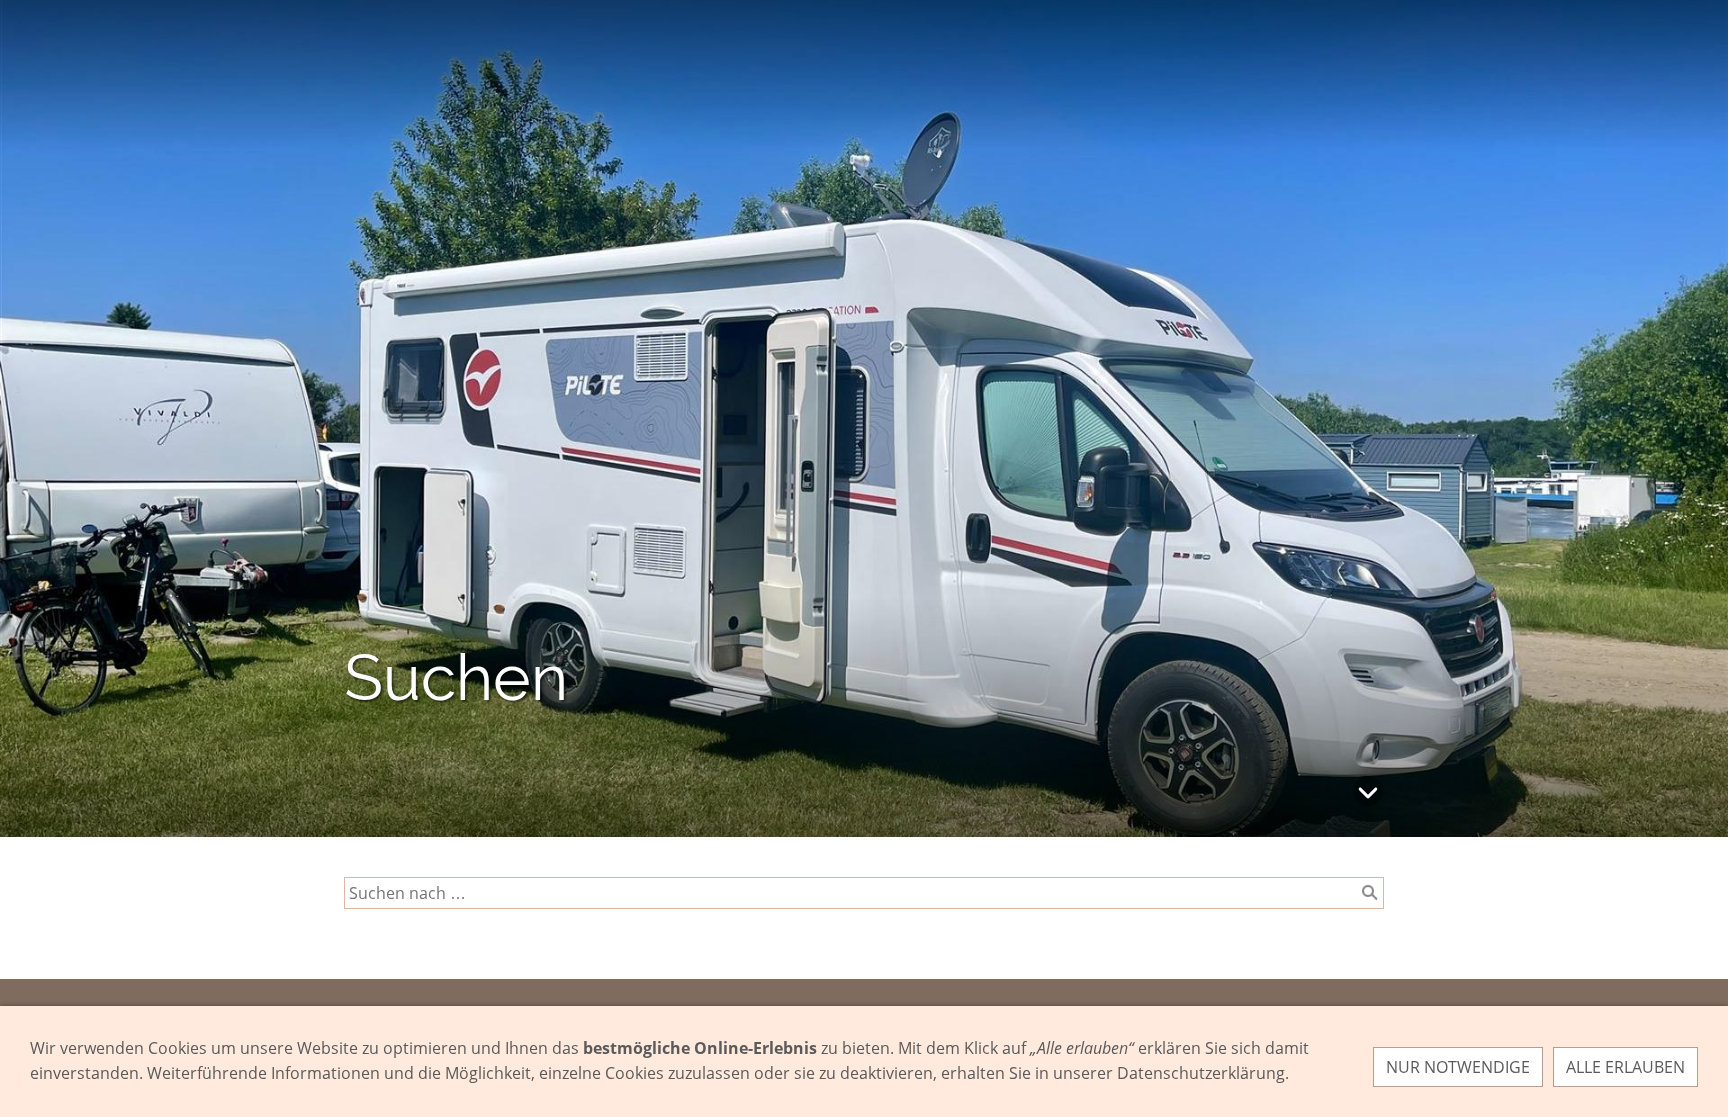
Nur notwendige (1458, 1067)
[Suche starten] (1370, 893)
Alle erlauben (1625, 1067)
